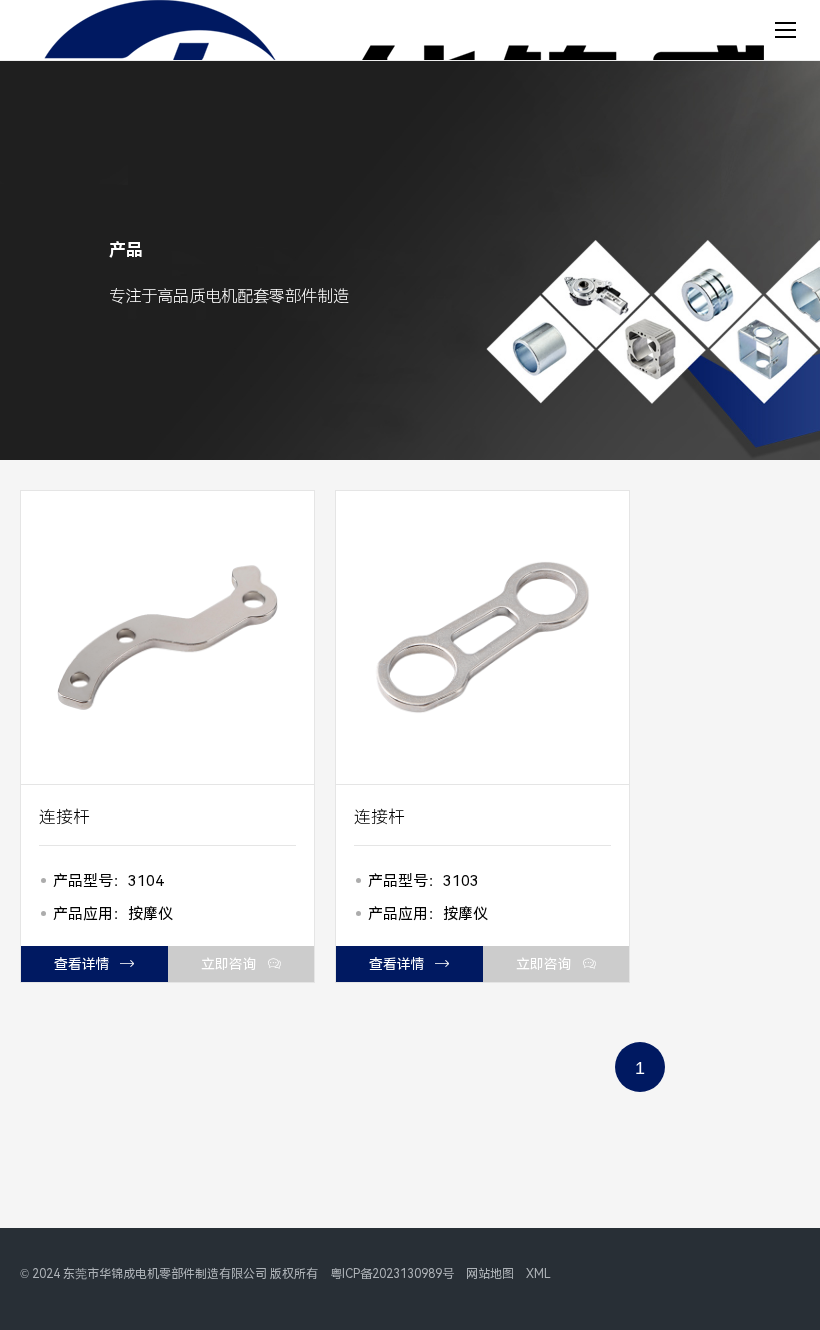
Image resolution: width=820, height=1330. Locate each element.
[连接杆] (167, 637)
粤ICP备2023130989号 (392, 1274)
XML (538, 1274)
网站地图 (490, 1274)
